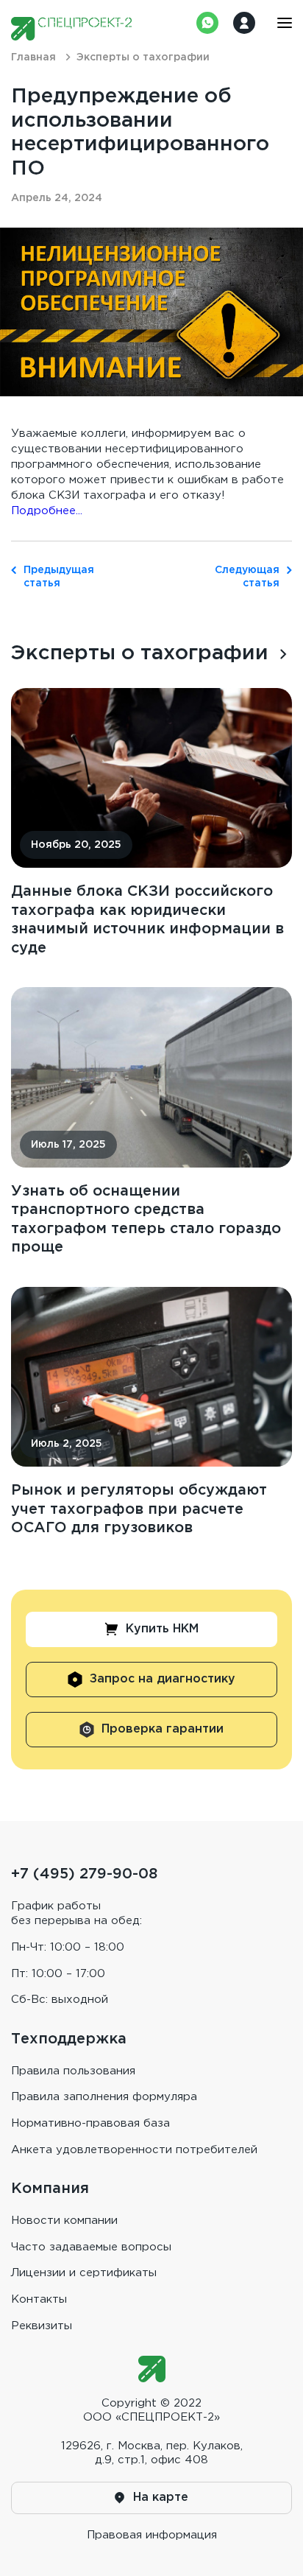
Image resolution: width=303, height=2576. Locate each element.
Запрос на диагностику (163, 1679)
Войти (244, 23)
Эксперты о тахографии (140, 653)
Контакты (39, 2299)
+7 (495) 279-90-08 (84, 1874)
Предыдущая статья (56, 577)
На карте (161, 2498)
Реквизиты (42, 2326)
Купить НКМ (162, 1629)
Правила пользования (73, 2071)
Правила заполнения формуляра (104, 2097)
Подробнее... (47, 511)
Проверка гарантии (163, 1729)
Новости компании (64, 2221)
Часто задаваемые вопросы (91, 2247)
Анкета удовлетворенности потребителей (134, 2150)
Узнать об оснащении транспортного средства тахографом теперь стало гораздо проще (146, 1219)
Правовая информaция (152, 2535)
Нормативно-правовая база (90, 2123)
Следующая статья (247, 577)
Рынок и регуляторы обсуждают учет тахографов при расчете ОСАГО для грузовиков (139, 1509)
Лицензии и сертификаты (84, 2273)
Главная (33, 57)
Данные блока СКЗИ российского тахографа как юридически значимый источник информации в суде (147, 920)
